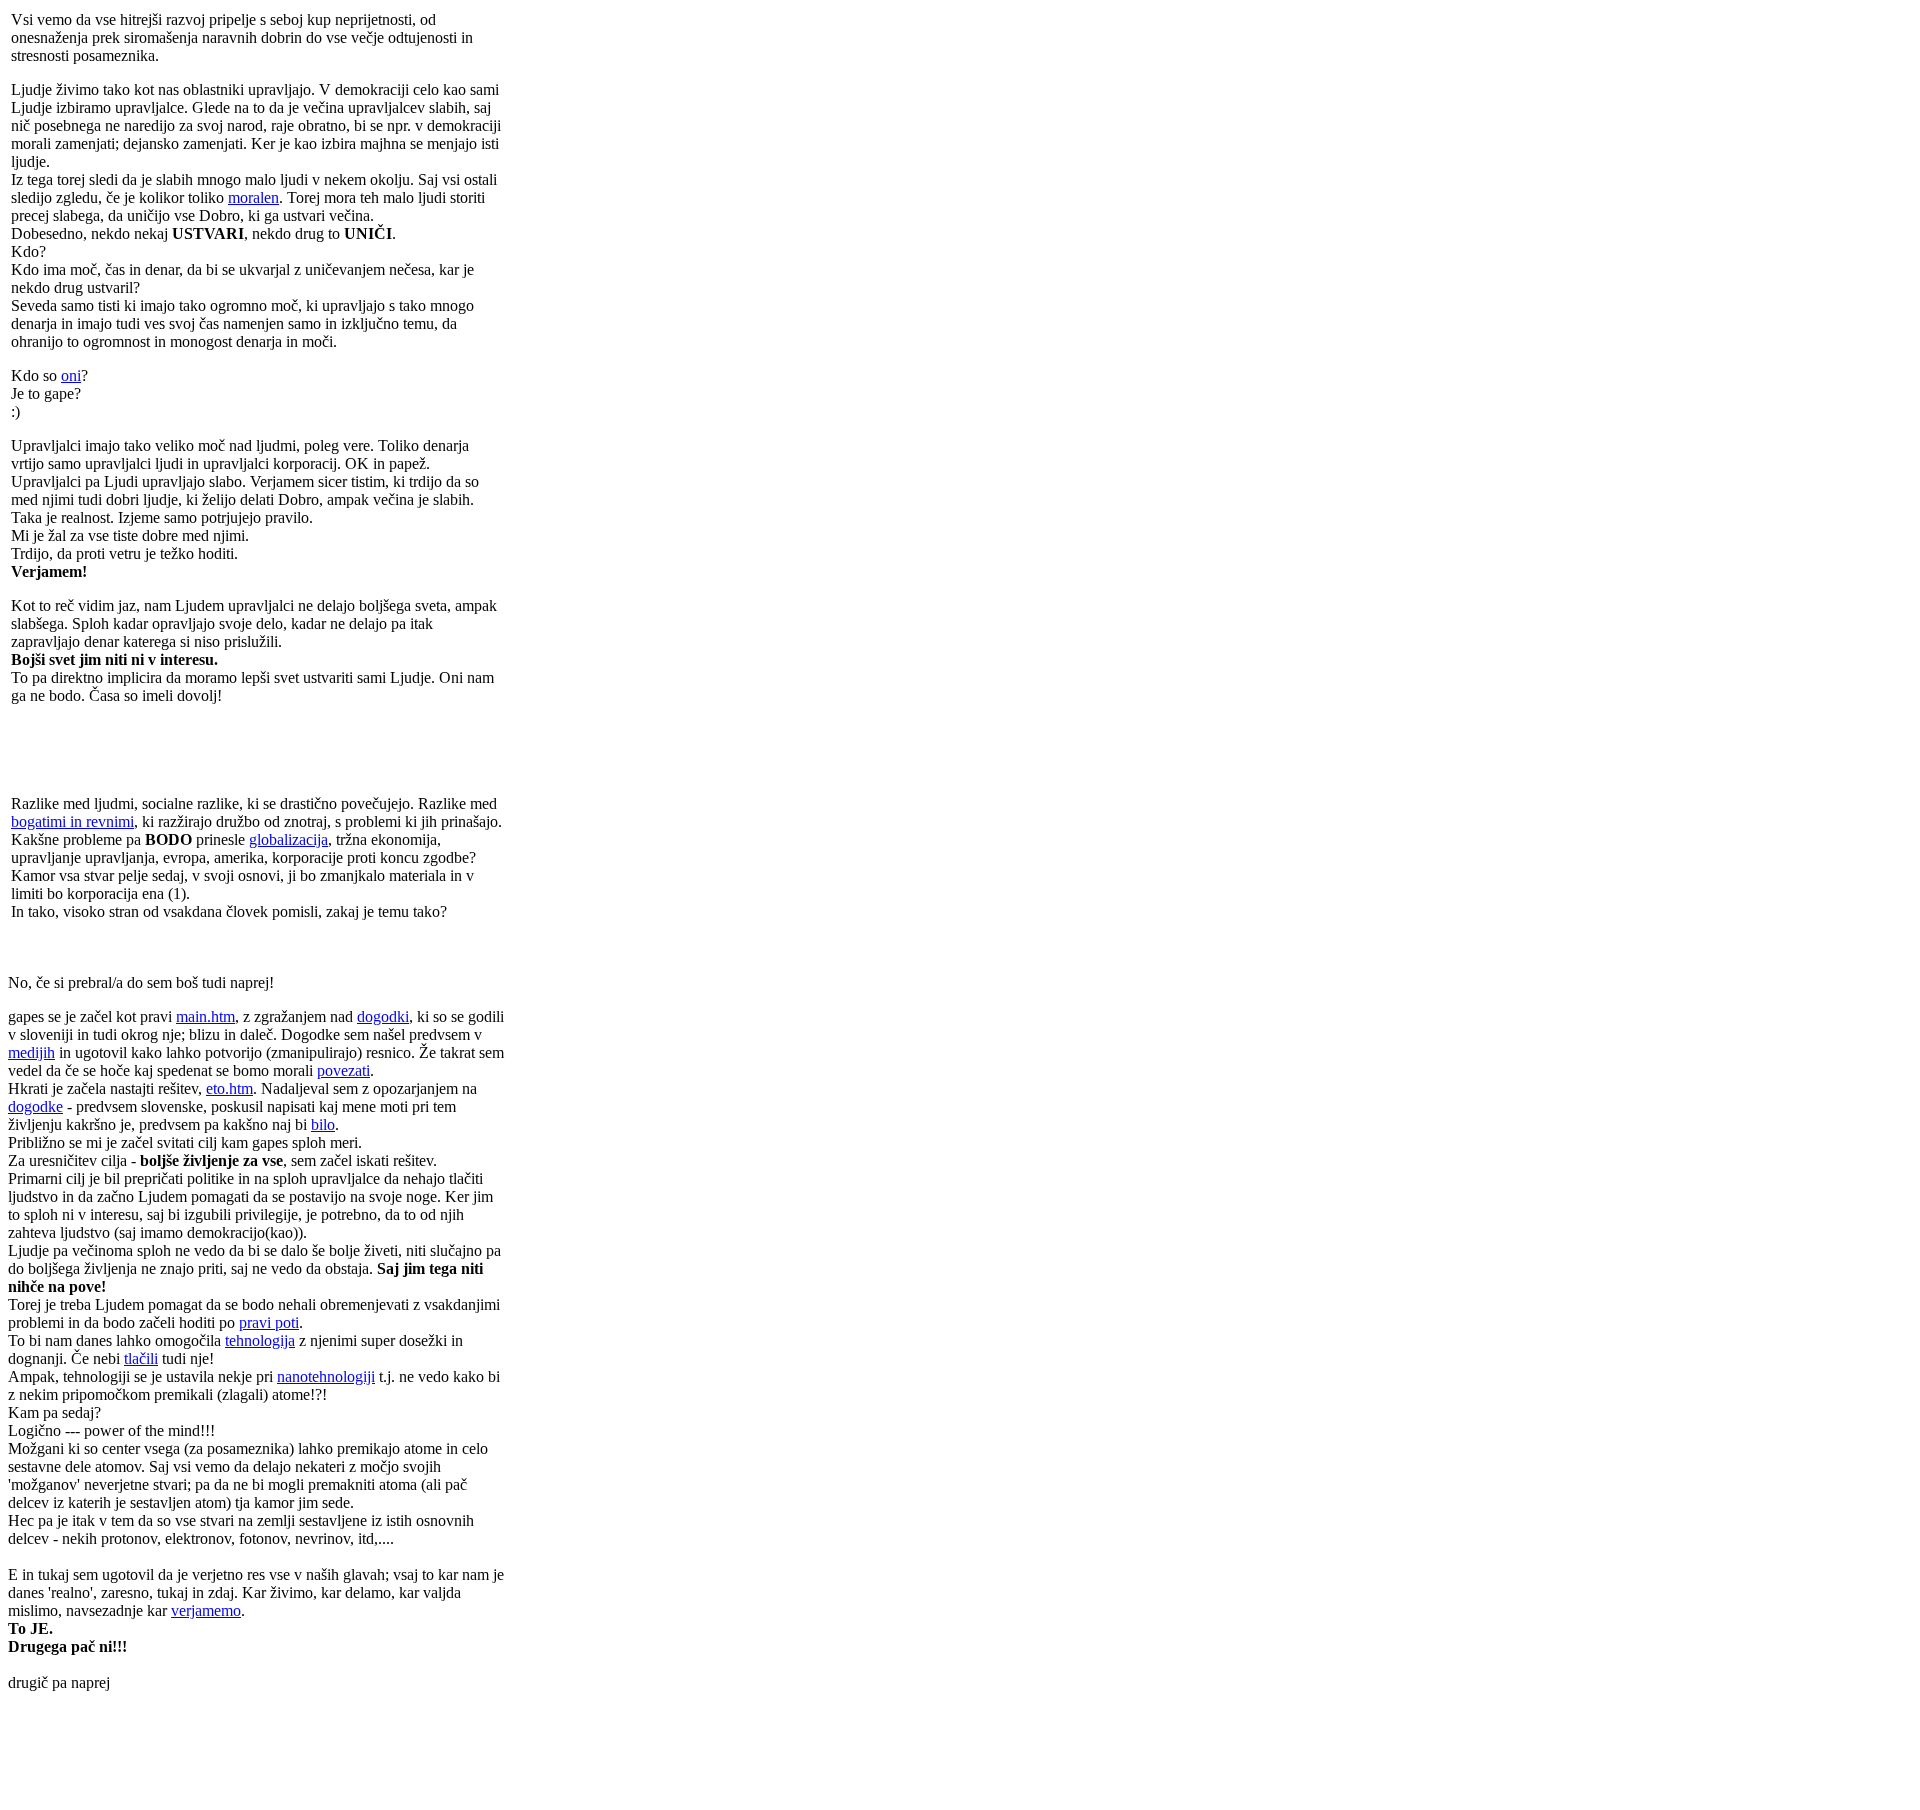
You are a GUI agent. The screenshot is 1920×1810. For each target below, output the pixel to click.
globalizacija (288, 839)
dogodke (35, 1106)
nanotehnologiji (326, 1376)
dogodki (383, 1016)
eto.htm (229, 1088)
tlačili (141, 1358)
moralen (253, 197)
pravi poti (269, 1322)
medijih (31, 1052)
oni (71, 375)
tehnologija (260, 1340)
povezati (343, 1070)
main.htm (205, 1016)
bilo (323, 1124)
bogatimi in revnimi (72, 821)
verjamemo (206, 1610)
